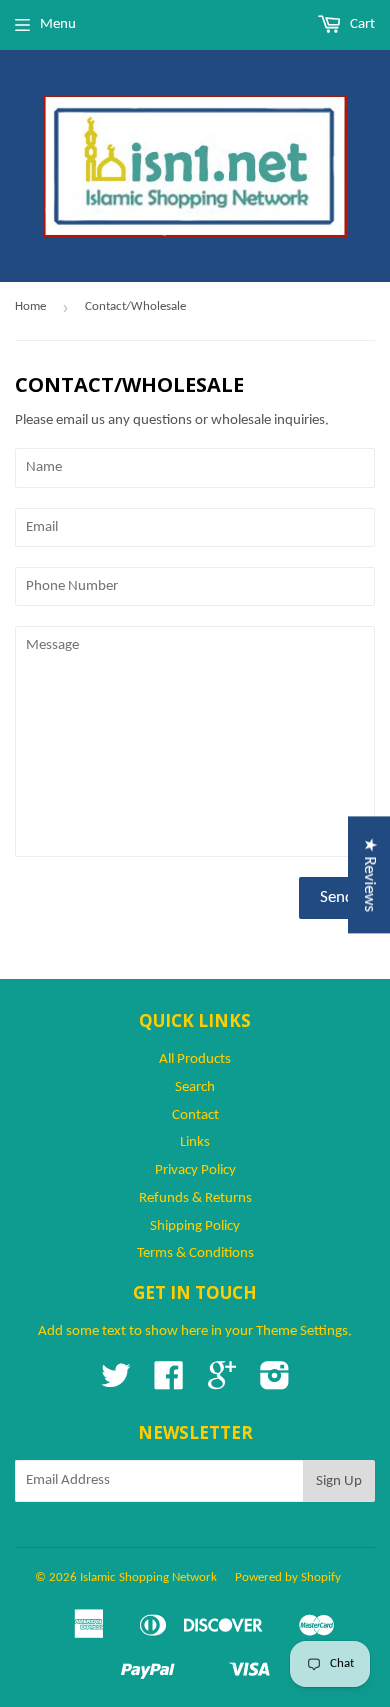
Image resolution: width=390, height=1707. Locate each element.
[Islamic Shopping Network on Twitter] (116, 1383)
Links (195, 1142)
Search (195, 1087)
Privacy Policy (195, 1170)
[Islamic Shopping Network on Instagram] (275, 1383)
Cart (361, 24)
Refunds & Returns (195, 1198)
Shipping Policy (195, 1226)
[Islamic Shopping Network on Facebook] (169, 1383)
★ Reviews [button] (369, 874)
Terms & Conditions (195, 1253)
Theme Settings (302, 1331)
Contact (195, 1115)
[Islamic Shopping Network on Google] (222, 1383)
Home (30, 306)
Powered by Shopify (288, 1577)
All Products (195, 1059)
